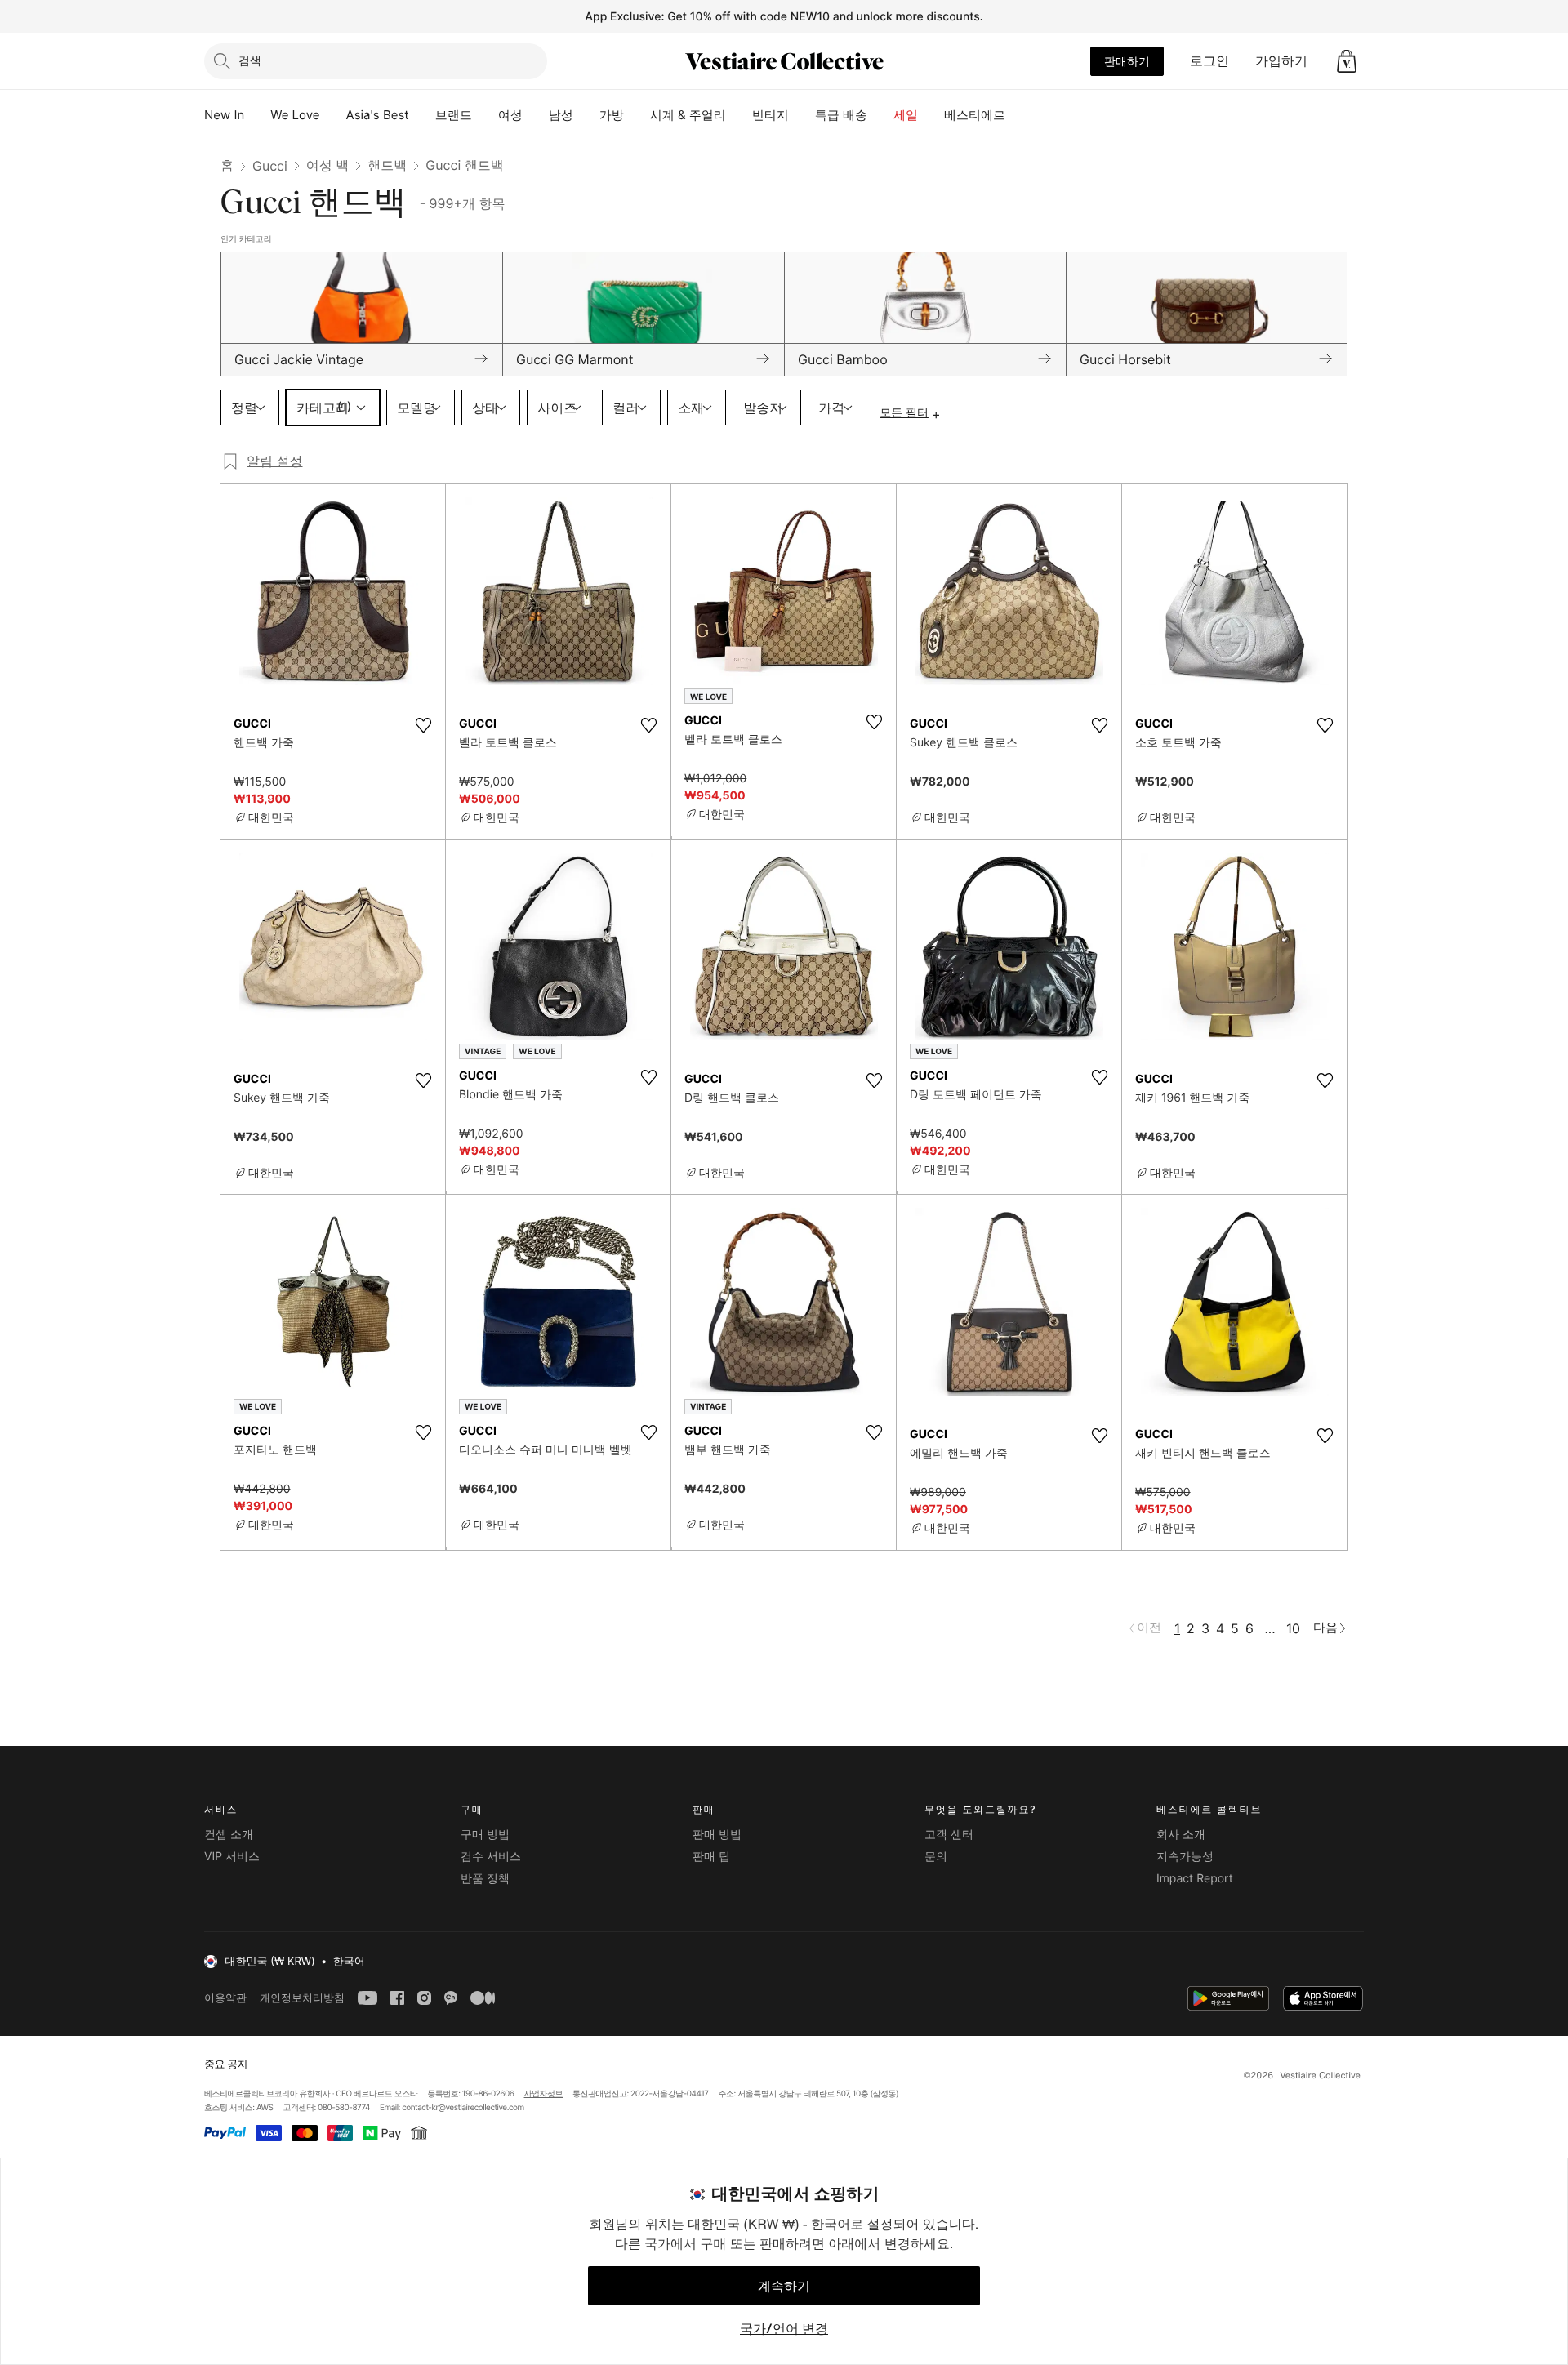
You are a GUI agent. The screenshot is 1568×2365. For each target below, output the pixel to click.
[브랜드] (485, 115)
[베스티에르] (1018, 115)
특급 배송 (841, 115)
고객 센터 (949, 1835)
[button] (1347, 61)
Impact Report (1195, 1879)
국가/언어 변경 (784, 2328)
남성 (561, 115)
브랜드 (454, 115)
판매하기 (1127, 61)
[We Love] (333, 115)
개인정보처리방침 (302, 1998)
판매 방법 (717, 1835)
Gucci (270, 166)
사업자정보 (544, 2094)
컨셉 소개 (229, 1835)
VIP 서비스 (232, 1857)
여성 (510, 115)
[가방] (637, 115)
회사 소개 (1181, 1835)
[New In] (257, 115)
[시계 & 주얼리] (739, 115)
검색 (250, 60)
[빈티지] (802, 115)
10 (1293, 1628)
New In (224, 115)
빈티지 (771, 115)
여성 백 (328, 165)
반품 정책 (485, 1879)
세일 (906, 115)
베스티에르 (975, 115)
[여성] (536, 115)
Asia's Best (378, 115)
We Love (295, 115)
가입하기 (1281, 60)
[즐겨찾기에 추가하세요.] (423, 725)
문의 (936, 1857)
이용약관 (225, 1998)
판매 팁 (711, 1857)
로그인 (1209, 60)
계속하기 (784, 2286)
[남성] (586, 115)
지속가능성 (1185, 1857)
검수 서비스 (491, 1857)
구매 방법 (485, 1835)
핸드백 (387, 165)
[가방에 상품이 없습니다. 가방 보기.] (1347, 61)
